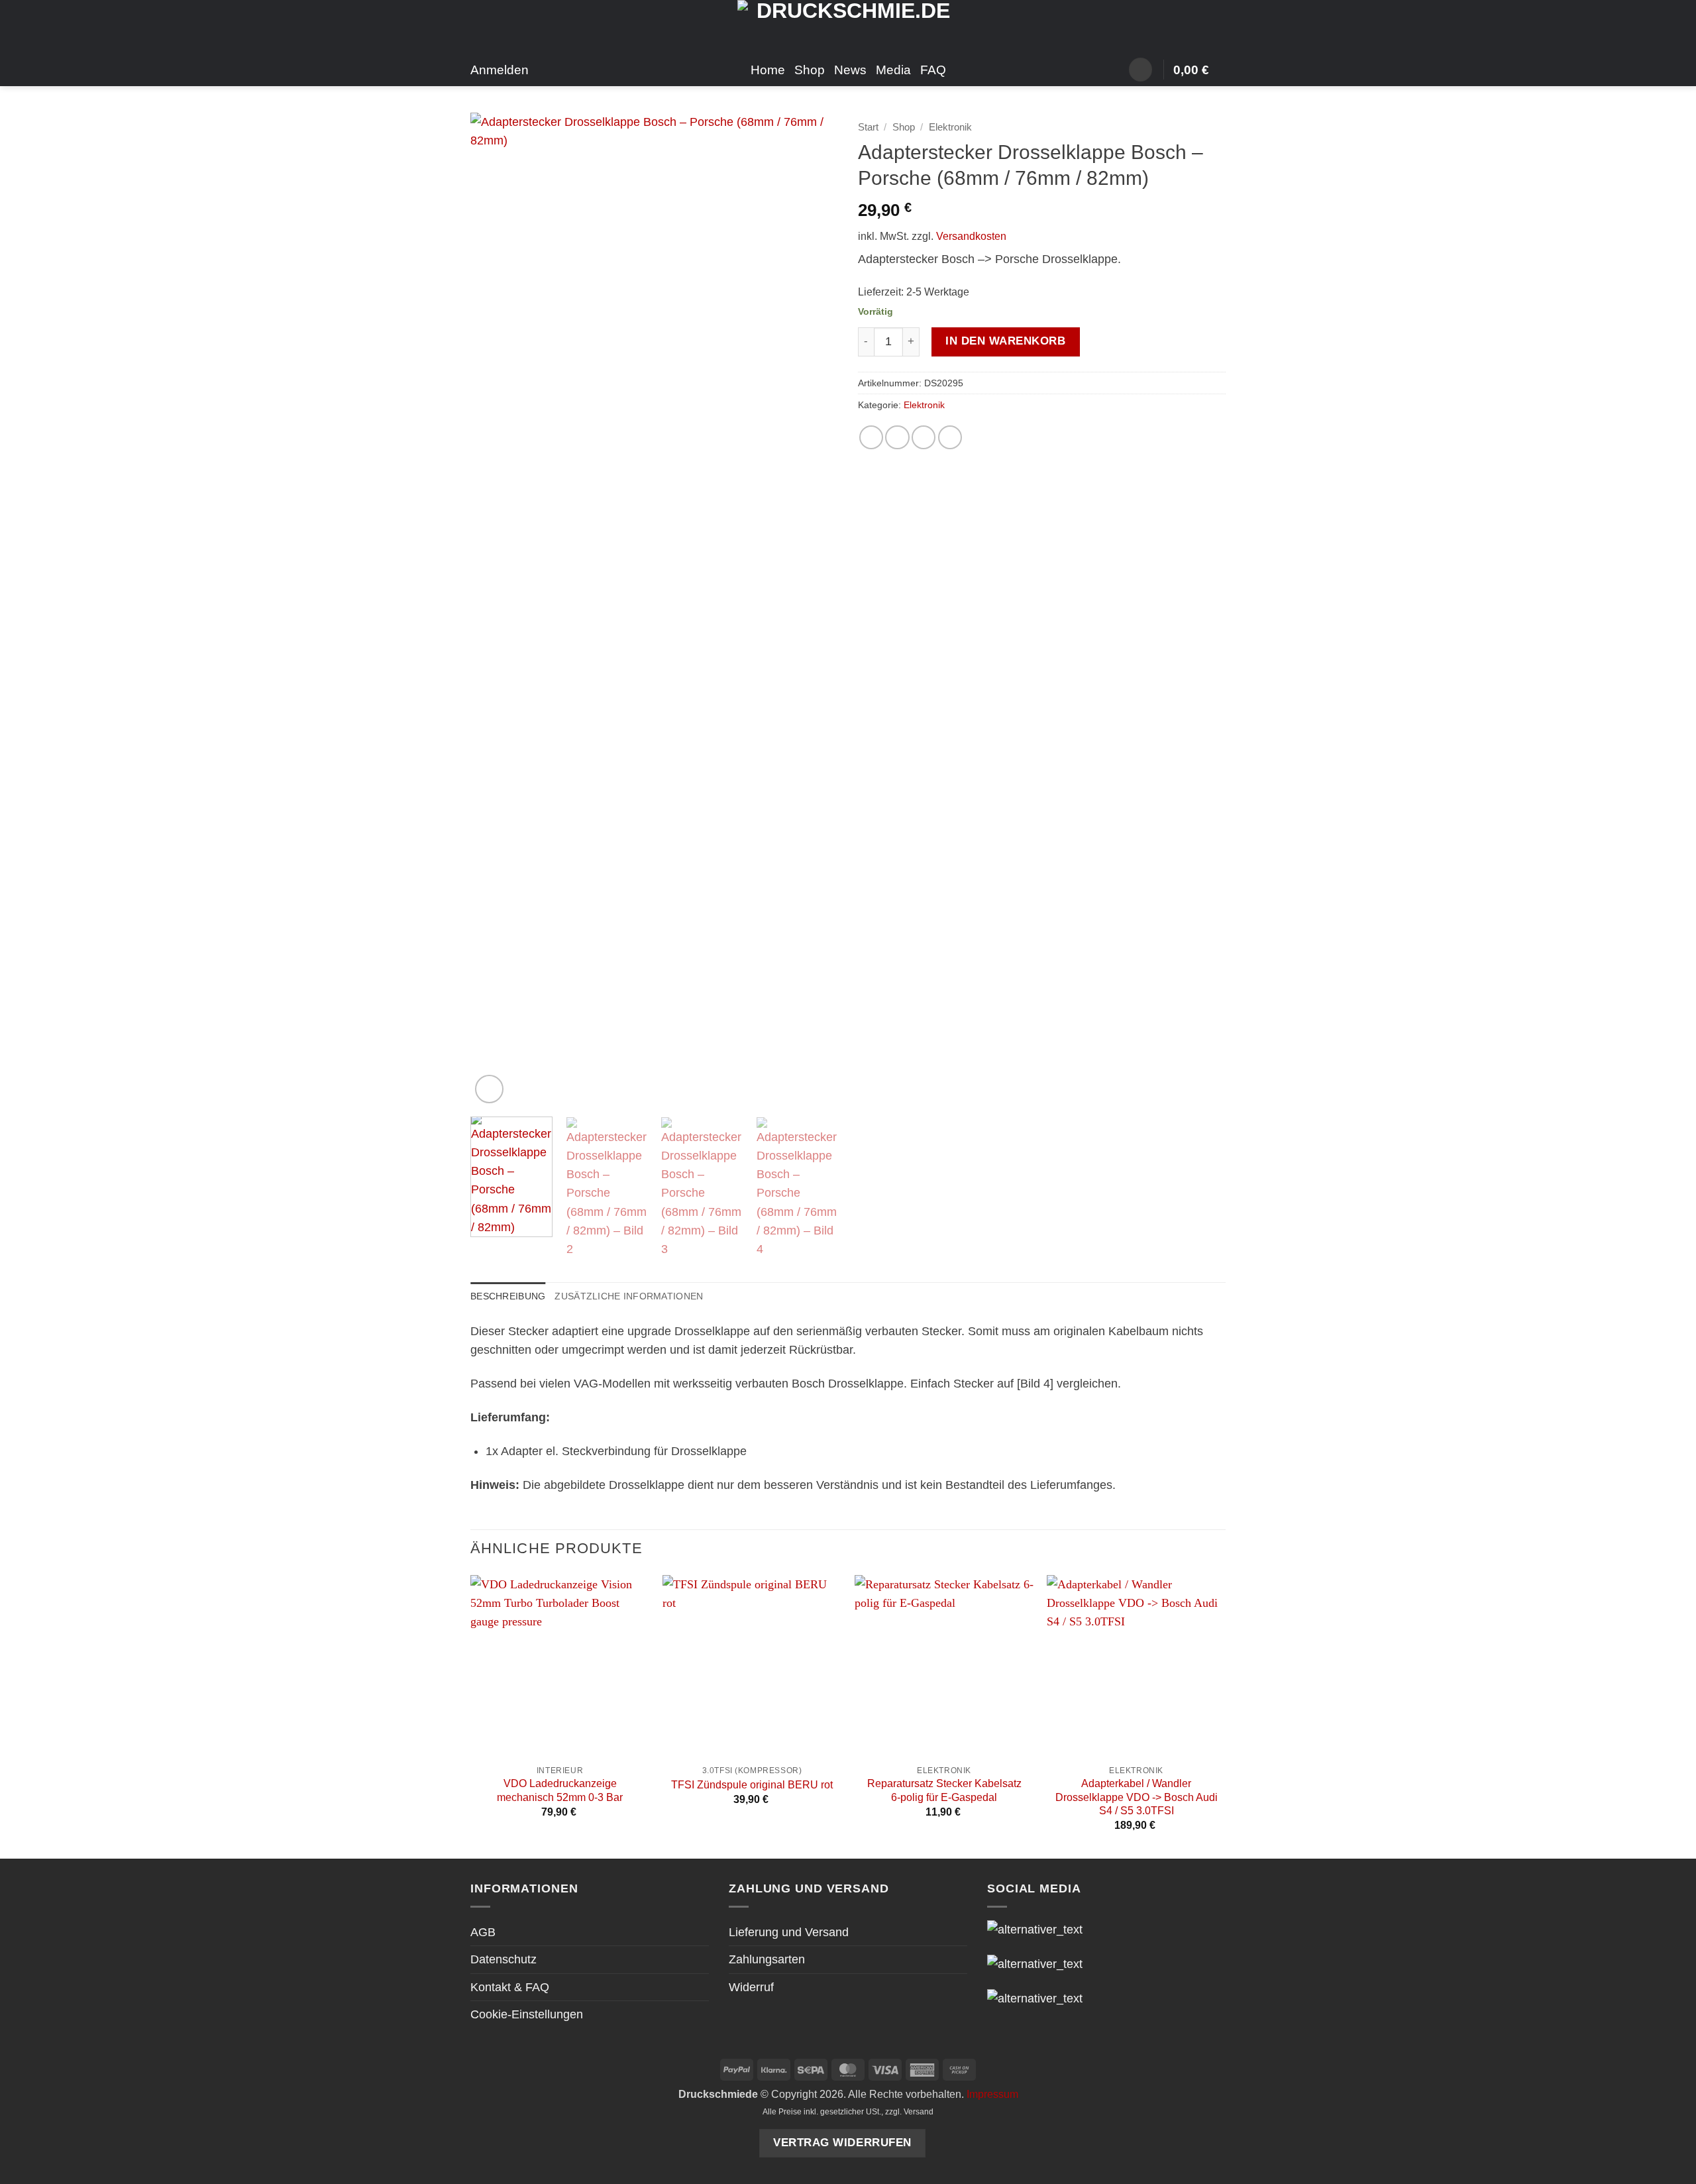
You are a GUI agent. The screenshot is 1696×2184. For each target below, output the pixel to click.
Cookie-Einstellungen (527, 2014)
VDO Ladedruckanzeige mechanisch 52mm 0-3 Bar (560, 1790)
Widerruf (751, 1987)
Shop (810, 70)
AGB (483, 1932)
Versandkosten (971, 236)
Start (868, 127)
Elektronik (950, 127)
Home (768, 70)
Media (893, 70)
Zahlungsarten (767, 1959)
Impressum (992, 2094)
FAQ (933, 70)
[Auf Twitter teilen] (897, 437)
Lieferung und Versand (789, 1932)
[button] (1140, 70)
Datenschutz (503, 1959)
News (850, 70)
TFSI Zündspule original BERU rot (752, 1785)
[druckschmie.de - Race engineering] (848, 27)
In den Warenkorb (1005, 341)
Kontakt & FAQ (510, 1987)
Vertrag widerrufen (842, 2143)
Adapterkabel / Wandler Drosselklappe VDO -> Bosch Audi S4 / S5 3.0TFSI (1137, 1797)
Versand (919, 2112)
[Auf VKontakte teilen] (950, 437)
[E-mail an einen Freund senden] (924, 437)
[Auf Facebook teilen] (871, 437)
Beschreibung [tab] (508, 1296)
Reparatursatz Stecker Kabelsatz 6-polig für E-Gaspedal (944, 1790)
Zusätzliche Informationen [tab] (629, 1296)
